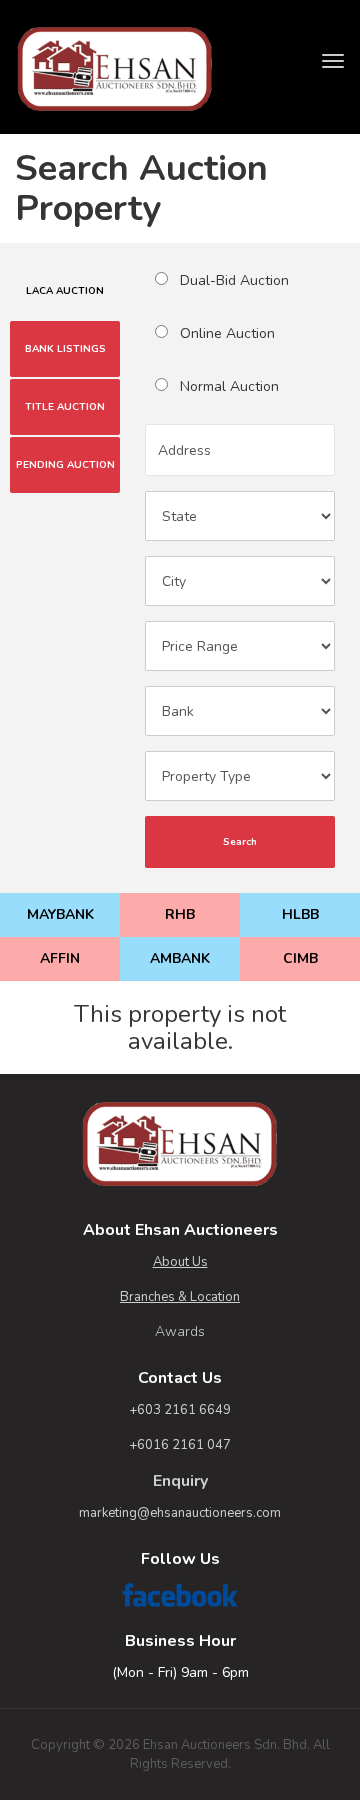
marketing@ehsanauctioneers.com (180, 1513)
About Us (180, 1262)
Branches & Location (180, 1297)
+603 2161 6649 (180, 1410)
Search (240, 842)
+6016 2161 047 (180, 1445)
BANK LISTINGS (65, 349)
